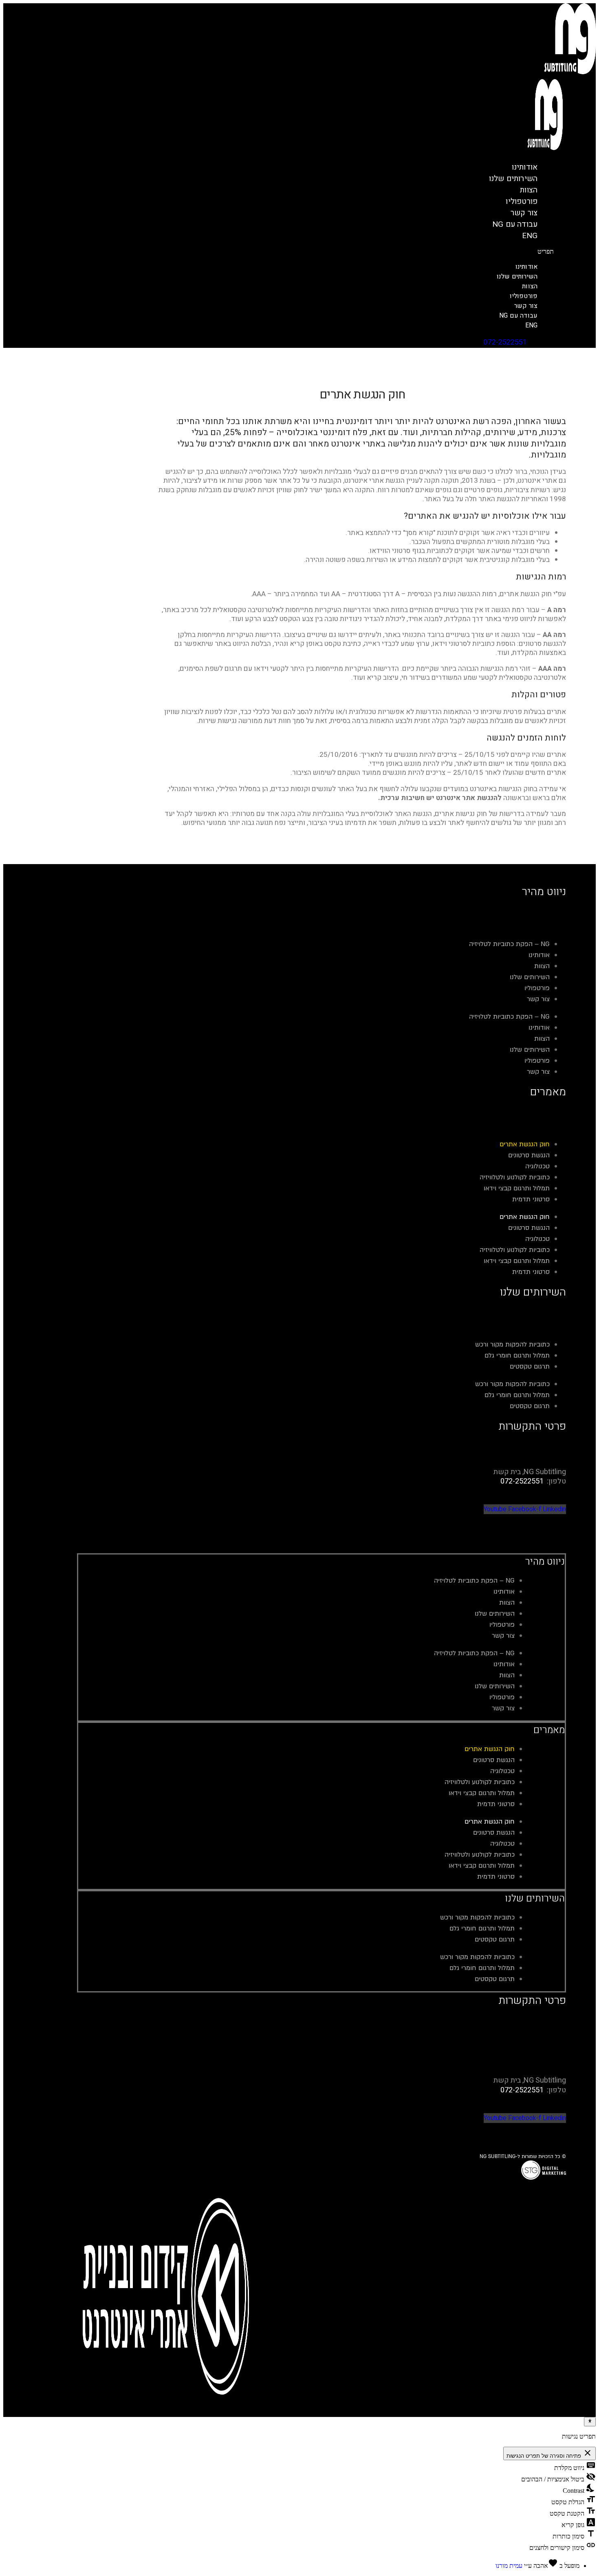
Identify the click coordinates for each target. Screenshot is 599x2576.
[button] (356, 252)
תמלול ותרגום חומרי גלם (517, 1355)
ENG (530, 236)
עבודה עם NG (515, 224)
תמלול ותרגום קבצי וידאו (517, 1188)
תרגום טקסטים (530, 1366)
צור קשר (526, 306)
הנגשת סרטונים (529, 1155)
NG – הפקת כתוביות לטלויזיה (509, 944)
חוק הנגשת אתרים (525, 1144)
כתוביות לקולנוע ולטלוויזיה (515, 1177)
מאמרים (549, 1730)
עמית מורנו (509, 2566)
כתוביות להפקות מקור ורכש (512, 1344)
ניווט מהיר (545, 1562)
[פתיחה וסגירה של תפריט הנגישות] (590, 2421)
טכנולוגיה (537, 1166)
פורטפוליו (524, 296)
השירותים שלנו (513, 179)
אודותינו (527, 267)
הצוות (530, 286)
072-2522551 (505, 342)
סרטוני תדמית (531, 1199)
